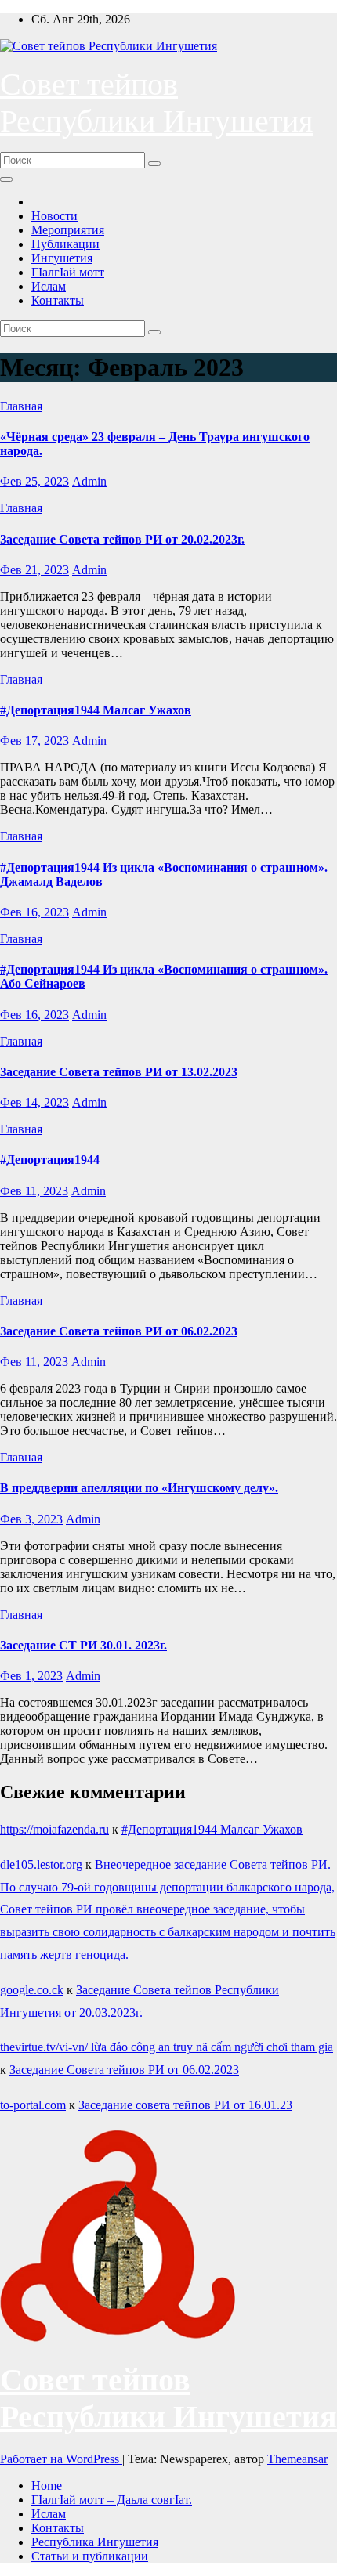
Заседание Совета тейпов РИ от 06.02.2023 (119, 1331)
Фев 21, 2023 (34, 570)
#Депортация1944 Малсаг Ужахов (96, 710)
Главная (21, 406)
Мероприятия (68, 230)
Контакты (58, 300)
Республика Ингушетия (95, 2542)
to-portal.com (33, 2105)
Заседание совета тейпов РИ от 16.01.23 (185, 2105)
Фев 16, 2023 (34, 912)
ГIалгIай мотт (68, 272)
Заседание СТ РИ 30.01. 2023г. (83, 1645)
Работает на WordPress (61, 2459)
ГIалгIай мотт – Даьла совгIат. (112, 2500)
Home (47, 2486)
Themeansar (297, 2459)
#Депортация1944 (50, 1160)
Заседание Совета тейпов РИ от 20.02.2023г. (122, 539)
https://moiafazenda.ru (54, 1829)
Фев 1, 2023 (31, 1676)
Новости (54, 216)
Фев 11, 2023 (34, 1191)
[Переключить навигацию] (6, 179)
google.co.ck (32, 1990)
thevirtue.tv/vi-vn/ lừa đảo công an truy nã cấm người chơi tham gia (167, 2047)
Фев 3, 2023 (31, 1519)
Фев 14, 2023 (34, 1102)
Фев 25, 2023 (34, 481)
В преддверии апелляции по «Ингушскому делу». (139, 1488)
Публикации (65, 244)
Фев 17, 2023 (34, 741)
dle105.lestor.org (41, 1864)
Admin (89, 481)
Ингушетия (62, 258)
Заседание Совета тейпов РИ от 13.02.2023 (119, 1072)
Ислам (49, 286)
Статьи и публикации (90, 2556)
